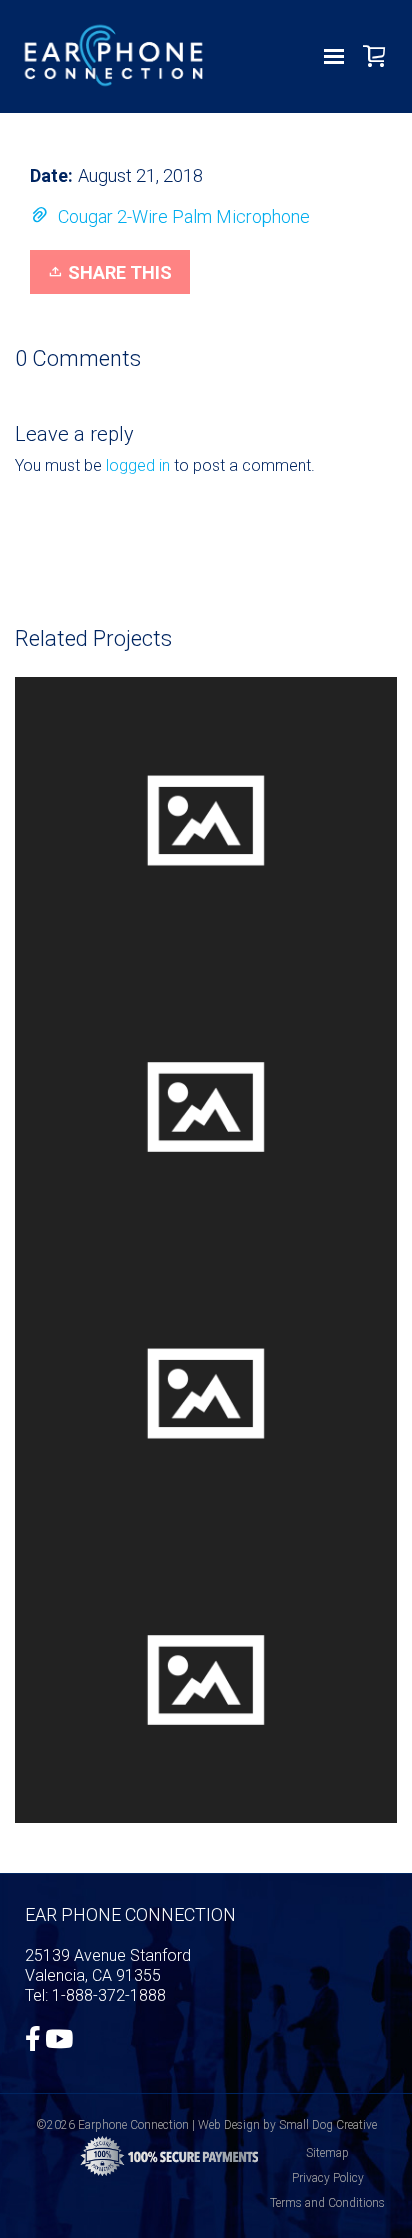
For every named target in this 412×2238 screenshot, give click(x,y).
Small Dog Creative (328, 2125)
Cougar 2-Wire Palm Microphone (184, 216)
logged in (138, 465)
